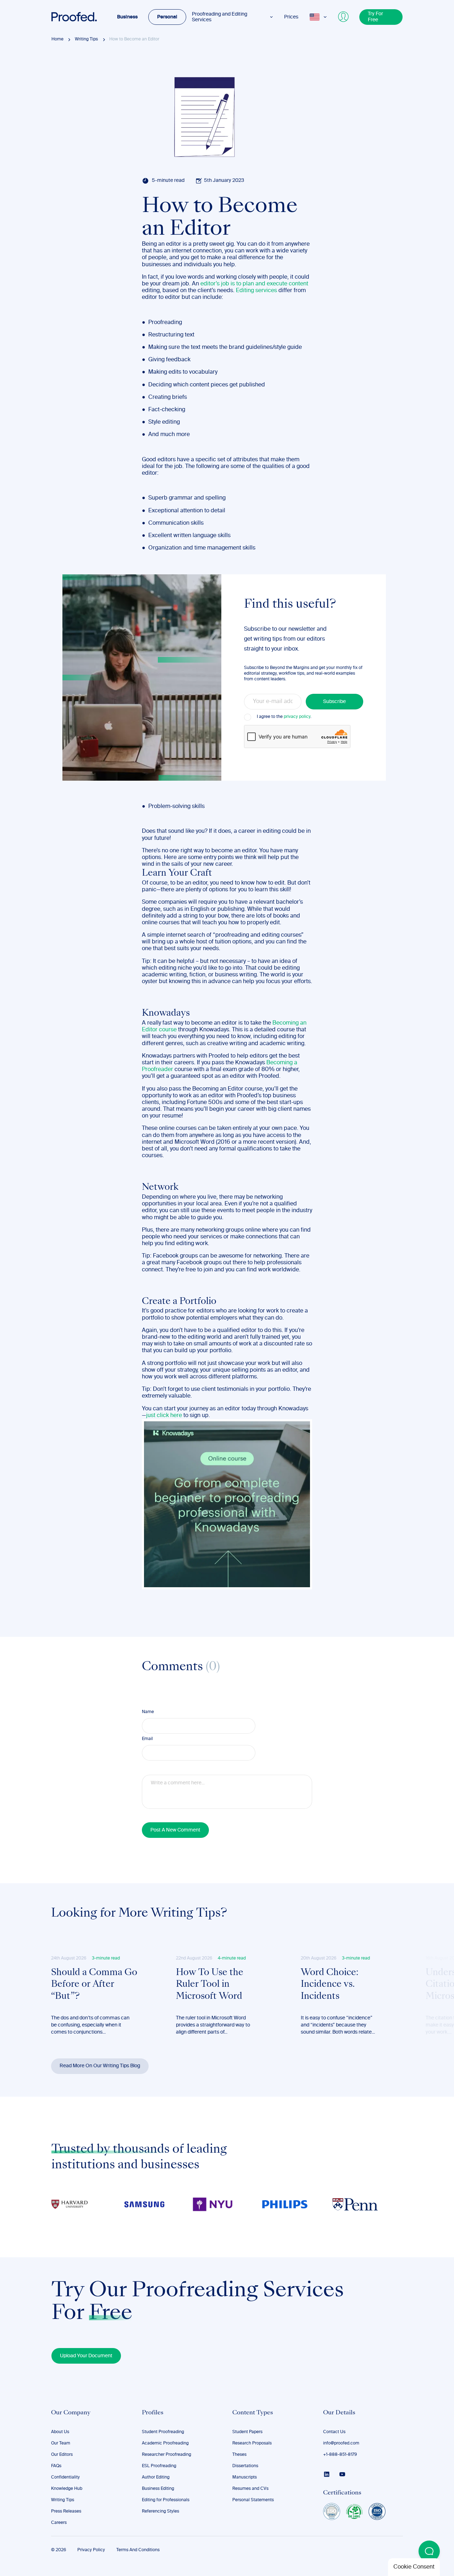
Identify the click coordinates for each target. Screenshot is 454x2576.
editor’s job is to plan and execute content (254, 284)
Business (127, 17)
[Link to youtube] (342, 2474)
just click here (164, 1416)
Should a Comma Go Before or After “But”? (94, 1985)
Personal (167, 17)
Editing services (256, 291)
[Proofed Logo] (74, 17)
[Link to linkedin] (327, 2474)
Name (148, 1712)
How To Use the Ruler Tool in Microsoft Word (210, 1985)
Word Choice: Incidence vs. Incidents (330, 1985)
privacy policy (297, 717)
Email (147, 1739)
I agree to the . (284, 717)
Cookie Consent (414, 2567)
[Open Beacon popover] (429, 2551)
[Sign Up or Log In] (344, 17)
